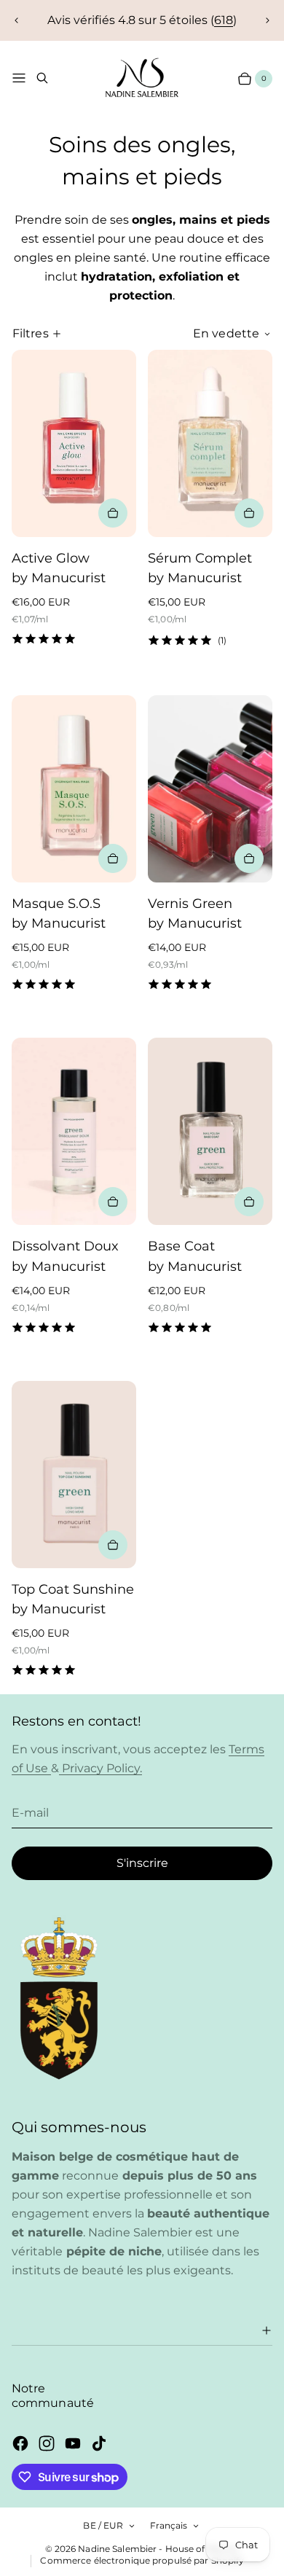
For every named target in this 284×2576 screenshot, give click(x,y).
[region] (142, 20)
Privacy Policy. (100, 1768)
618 (224, 20)
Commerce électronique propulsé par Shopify (142, 2560)
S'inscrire (142, 1863)
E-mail (30, 1813)
